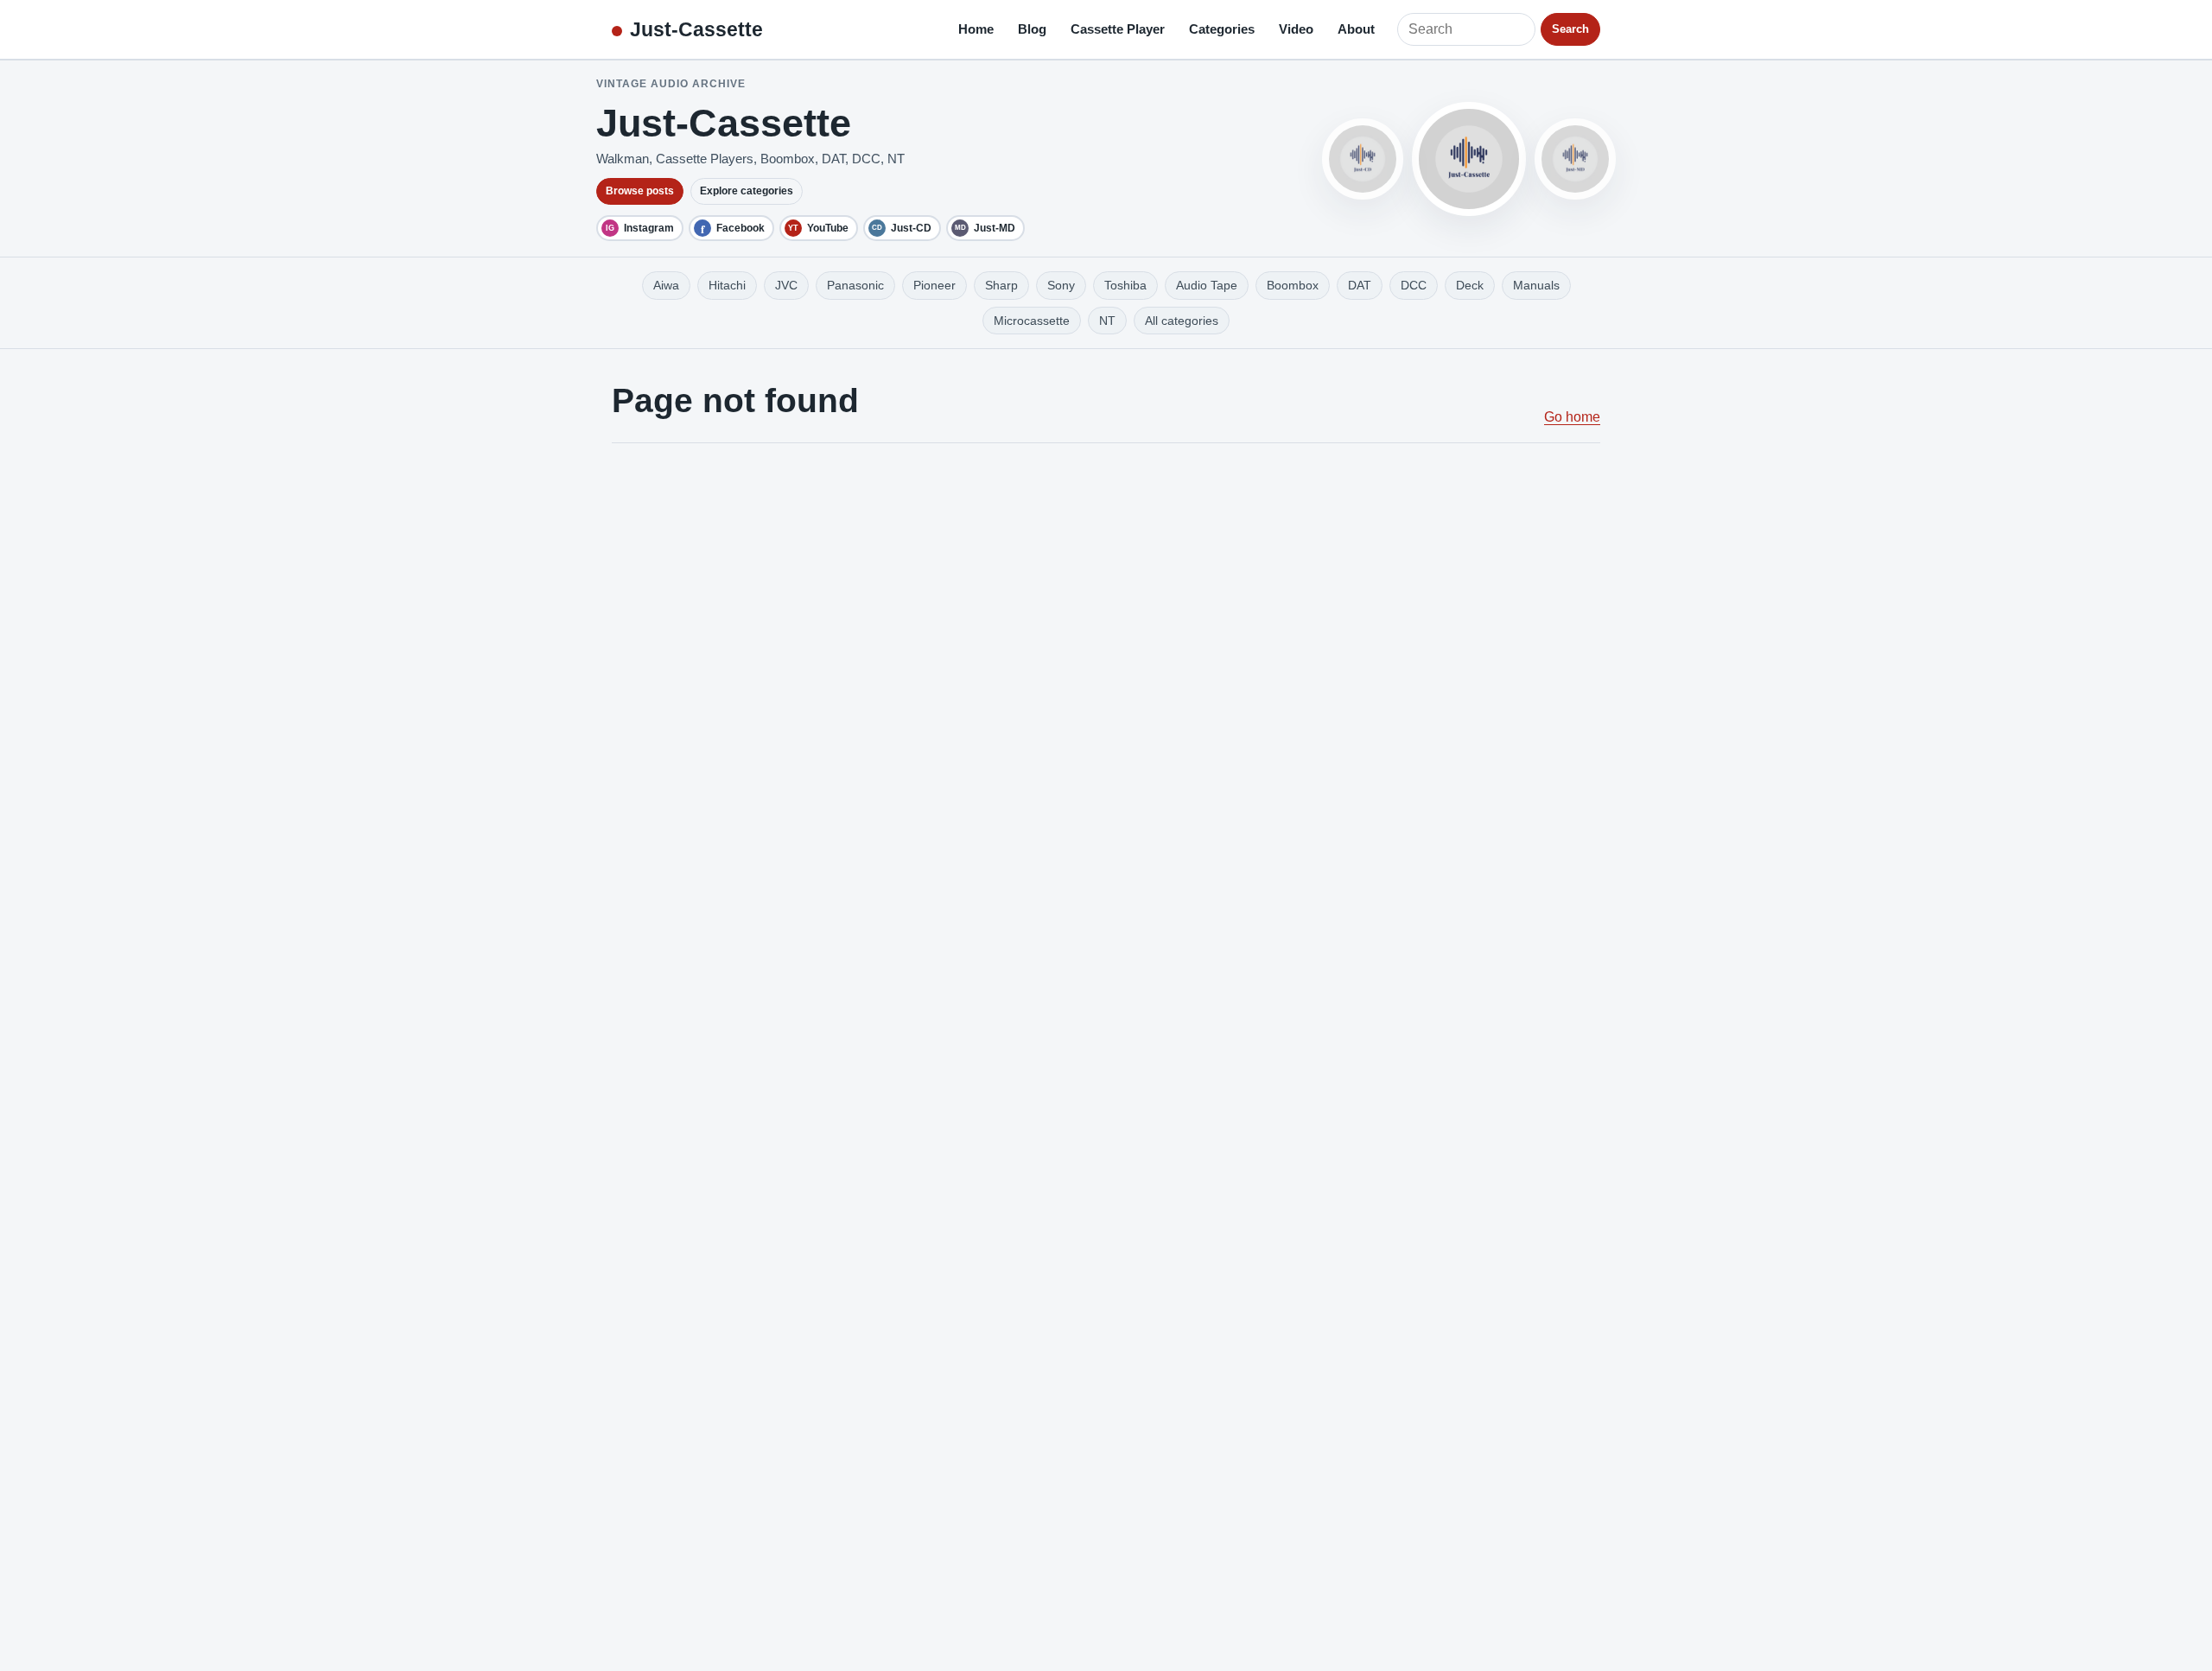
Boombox (1293, 285)
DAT (1360, 285)
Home (976, 29)
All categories (1182, 321)
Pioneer (934, 285)
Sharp (1001, 285)
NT (1107, 321)
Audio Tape (1207, 285)
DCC (1414, 285)
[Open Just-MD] (1575, 159)
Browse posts (640, 191)
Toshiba (1125, 285)
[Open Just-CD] (1363, 159)
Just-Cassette (696, 29)
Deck (1470, 285)
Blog (1032, 29)
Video (1296, 29)
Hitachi (727, 285)
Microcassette (1032, 321)
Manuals (1536, 285)
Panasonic (855, 285)
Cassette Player (1118, 29)
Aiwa (666, 285)
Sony (1061, 285)
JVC (786, 285)
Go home (1572, 417)
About (1356, 29)
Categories (1222, 29)
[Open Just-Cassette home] (1469, 159)
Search (1570, 29)
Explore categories (747, 191)
